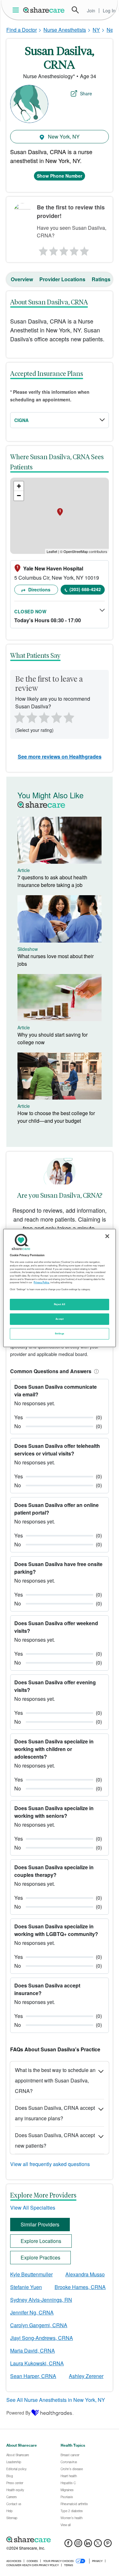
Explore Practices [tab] (40, 2257)
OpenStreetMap (76, 551)
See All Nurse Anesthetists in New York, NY (56, 2400)
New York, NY (63, 136)
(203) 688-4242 (85, 589)
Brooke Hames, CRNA (80, 2287)
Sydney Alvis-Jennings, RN (41, 2300)
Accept (60, 1319)
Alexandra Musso (85, 2274)
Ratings (101, 279)
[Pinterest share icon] (108, 2545)
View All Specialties (33, 2208)
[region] (59, 1288)
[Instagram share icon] (78, 2545)
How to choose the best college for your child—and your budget (56, 1117)
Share (86, 93)
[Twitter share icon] (98, 2545)
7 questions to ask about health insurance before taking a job (52, 881)
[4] (74, 249)
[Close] (107, 1236)
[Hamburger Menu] (17, 10)
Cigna (21, 420)
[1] (42, 249)
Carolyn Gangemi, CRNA (39, 2325)
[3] (63, 249)
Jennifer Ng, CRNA (32, 2312)
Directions (39, 589)
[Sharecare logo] (60, 2539)
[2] (53, 249)
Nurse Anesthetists (65, 30)
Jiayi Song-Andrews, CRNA (42, 2338)
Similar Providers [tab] (40, 2224)
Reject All (60, 1304)
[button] (95, 1371)
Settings (60, 1333)
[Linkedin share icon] (88, 2545)
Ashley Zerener (86, 2376)
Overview (22, 279)
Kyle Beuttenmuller (31, 2274)
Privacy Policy (41, 1282)
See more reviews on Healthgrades (60, 756)
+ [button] (19, 486)
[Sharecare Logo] (44, 10)
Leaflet (52, 551)
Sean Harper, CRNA (33, 2376)
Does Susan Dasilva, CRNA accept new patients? (55, 2140)
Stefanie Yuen (26, 2287)
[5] (85, 249)
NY (96, 30)
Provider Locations (62, 279)
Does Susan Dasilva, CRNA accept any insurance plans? (55, 2113)
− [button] (19, 496)
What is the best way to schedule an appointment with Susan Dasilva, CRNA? (55, 2080)
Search (75, 10)
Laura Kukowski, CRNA (37, 2363)
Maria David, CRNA (33, 2351)
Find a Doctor (22, 30)
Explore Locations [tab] (41, 2241)
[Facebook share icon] (68, 2545)
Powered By (18, 2413)
